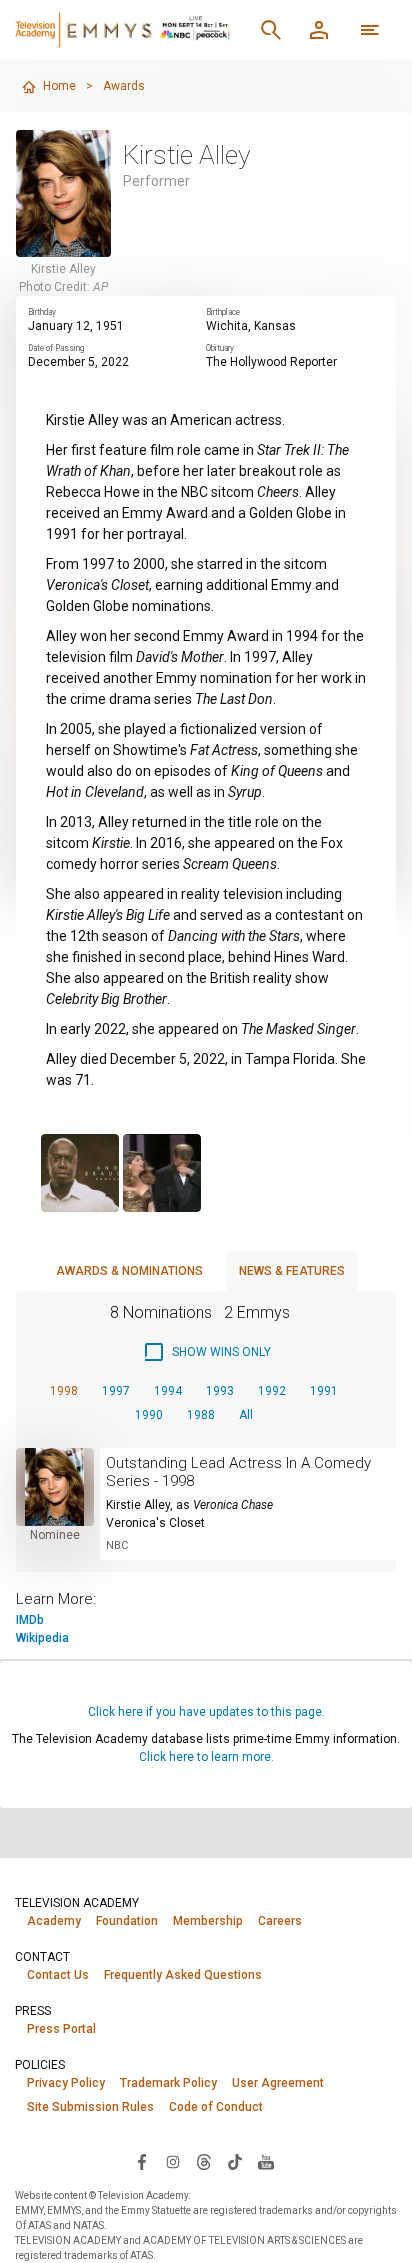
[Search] (271, 30)
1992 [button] (272, 1391)
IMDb (30, 1620)
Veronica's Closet (155, 1523)
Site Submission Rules (90, 2107)
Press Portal (61, 2029)
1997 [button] (116, 1391)
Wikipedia (42, 1638)
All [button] (246, 1415)
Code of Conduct (216, 2107)
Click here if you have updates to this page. (206, 1712)
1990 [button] (149, 1415)
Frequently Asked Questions (183, 1975)
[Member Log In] (319, 30)
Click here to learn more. (206, 1757)
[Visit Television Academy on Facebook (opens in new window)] (142, 2161)
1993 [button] (220, 1391)
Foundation (127, 1921)
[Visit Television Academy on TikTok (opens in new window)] (235, 2161)
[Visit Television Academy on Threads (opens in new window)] (204, 2161)
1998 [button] (64, 1391)
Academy (54, 1921)
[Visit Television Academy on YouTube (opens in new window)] (266, 2161)
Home (59, 86)
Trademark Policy (168, 2083)
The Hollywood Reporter (271, 362)
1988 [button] (201, 1415)
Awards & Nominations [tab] (129, 1271)
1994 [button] (168, 1391)
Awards (124, 86)
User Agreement (278, 2083)
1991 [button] (324, 1391)
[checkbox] (206, 1352)
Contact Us (58, 1975)
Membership (208, 1921)
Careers (280, 1921)
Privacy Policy (66, 2083)
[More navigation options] (370, 30)
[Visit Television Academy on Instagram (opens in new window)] (173, 2161)
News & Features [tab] (292, 1271)
